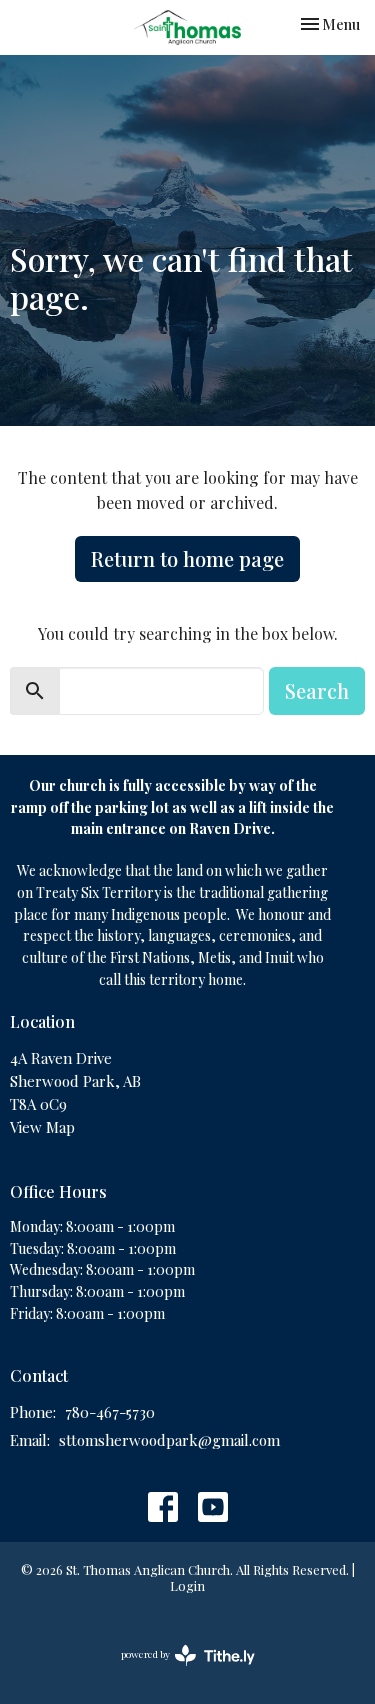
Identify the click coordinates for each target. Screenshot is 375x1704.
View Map (42, 1127)
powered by (177, 1671)
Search (317, 690)
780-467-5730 (110, 1412)
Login (187, 1585)
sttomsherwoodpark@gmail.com (169, 1440)
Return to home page (187, 558)
